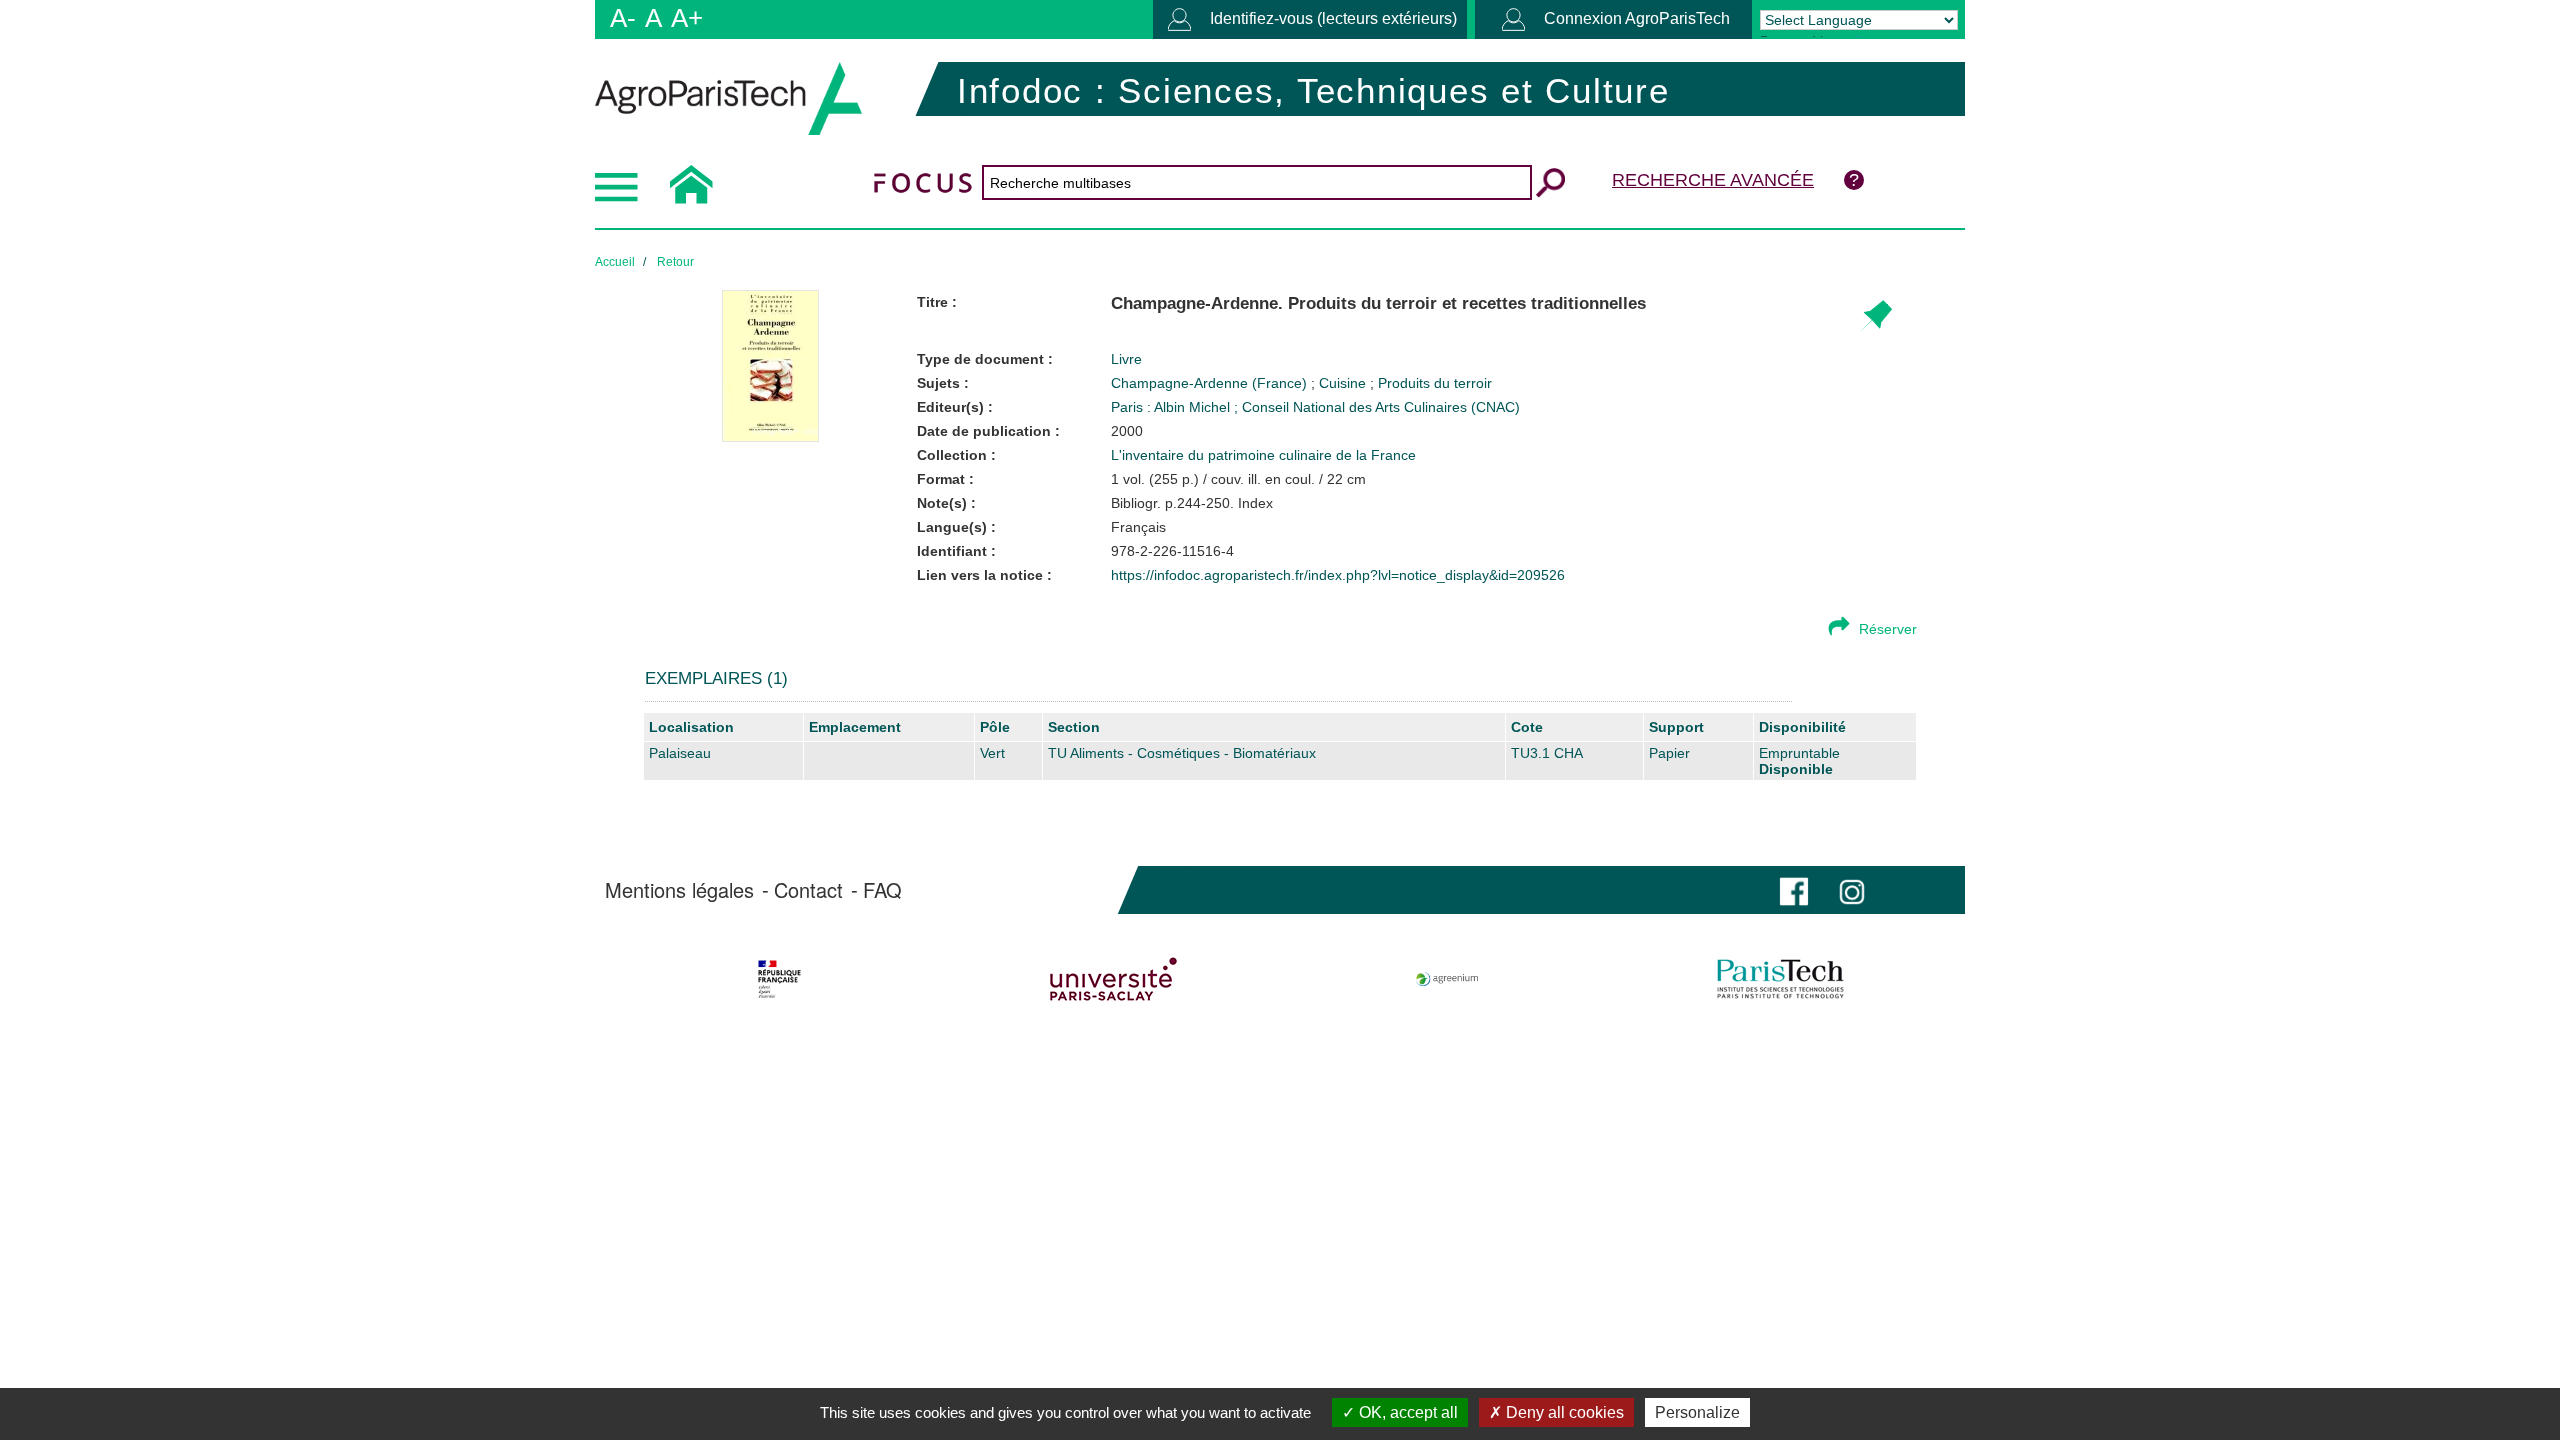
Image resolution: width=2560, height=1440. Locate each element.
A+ (687, 18)
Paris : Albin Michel (1172, 407)
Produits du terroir (1435, 383)
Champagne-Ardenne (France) (1211, 383)
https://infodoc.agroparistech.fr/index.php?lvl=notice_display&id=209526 (1338, 575)
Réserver (1888, 629)
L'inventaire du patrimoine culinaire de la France (1263, 455)
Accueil (615, 262)
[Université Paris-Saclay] (1113, 979)
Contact (808, 890)
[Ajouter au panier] (1875, 316)
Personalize (1697, 1412)
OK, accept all (1406, 1412)
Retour (675, 262)
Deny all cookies (1563, 1412)
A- (623, 18)
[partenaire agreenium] (1447, 979)
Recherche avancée (1713, 180)
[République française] (779, 979)
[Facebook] (1794, 889)
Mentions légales (679, 890)
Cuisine (1344, 383)
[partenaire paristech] (1780, 979)
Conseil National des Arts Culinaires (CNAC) (1381, 407)
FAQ (882, 890)
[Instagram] (1852, 889)
